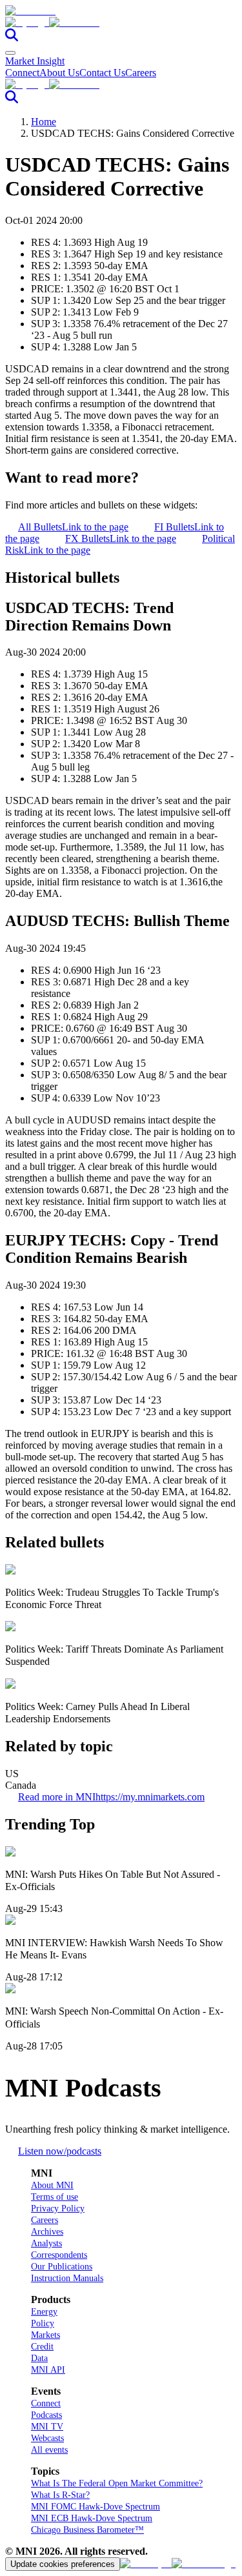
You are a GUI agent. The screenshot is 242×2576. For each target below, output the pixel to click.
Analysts (46, 2243)
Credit (42, 2347)
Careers (141, 73)
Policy (43, 2323)
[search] (12, 38)
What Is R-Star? (60, 2495)
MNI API (48, 2370)
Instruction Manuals (67, 2278)
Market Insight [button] (35, 61)
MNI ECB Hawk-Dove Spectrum (92, 2518)
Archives (47, 2232)
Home (44, 122)
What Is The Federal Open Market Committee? (117, 2483)
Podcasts (46, 2415)
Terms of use (55, 2197)
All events (49, 2450)
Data (39, 2358)
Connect (22, 73)
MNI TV (47, 2427)
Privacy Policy (58, 2209)
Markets (45, 2335)
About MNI (52, 2185)
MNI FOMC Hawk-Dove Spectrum (96, 2507)
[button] (121, 23)
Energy (44, 2312)
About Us (59, 73)
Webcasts (47, 2438)
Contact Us (102, 73)
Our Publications (62, 2267)
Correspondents (59, 2255)
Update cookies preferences (63, 2564)
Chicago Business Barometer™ (87, 2530)
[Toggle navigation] (10, 53)
